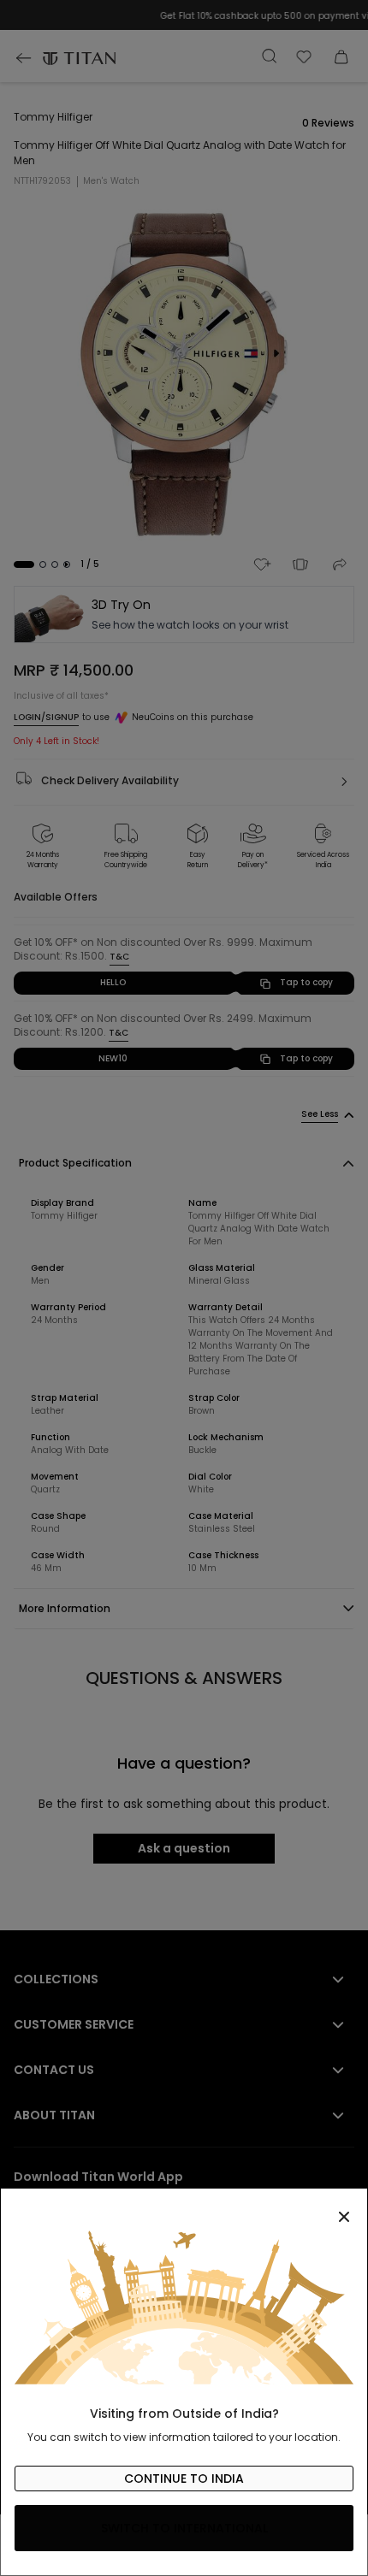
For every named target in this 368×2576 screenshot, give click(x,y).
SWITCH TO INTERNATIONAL (184, 2528)
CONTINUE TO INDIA (184, 2479)
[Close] (184, 2207)
